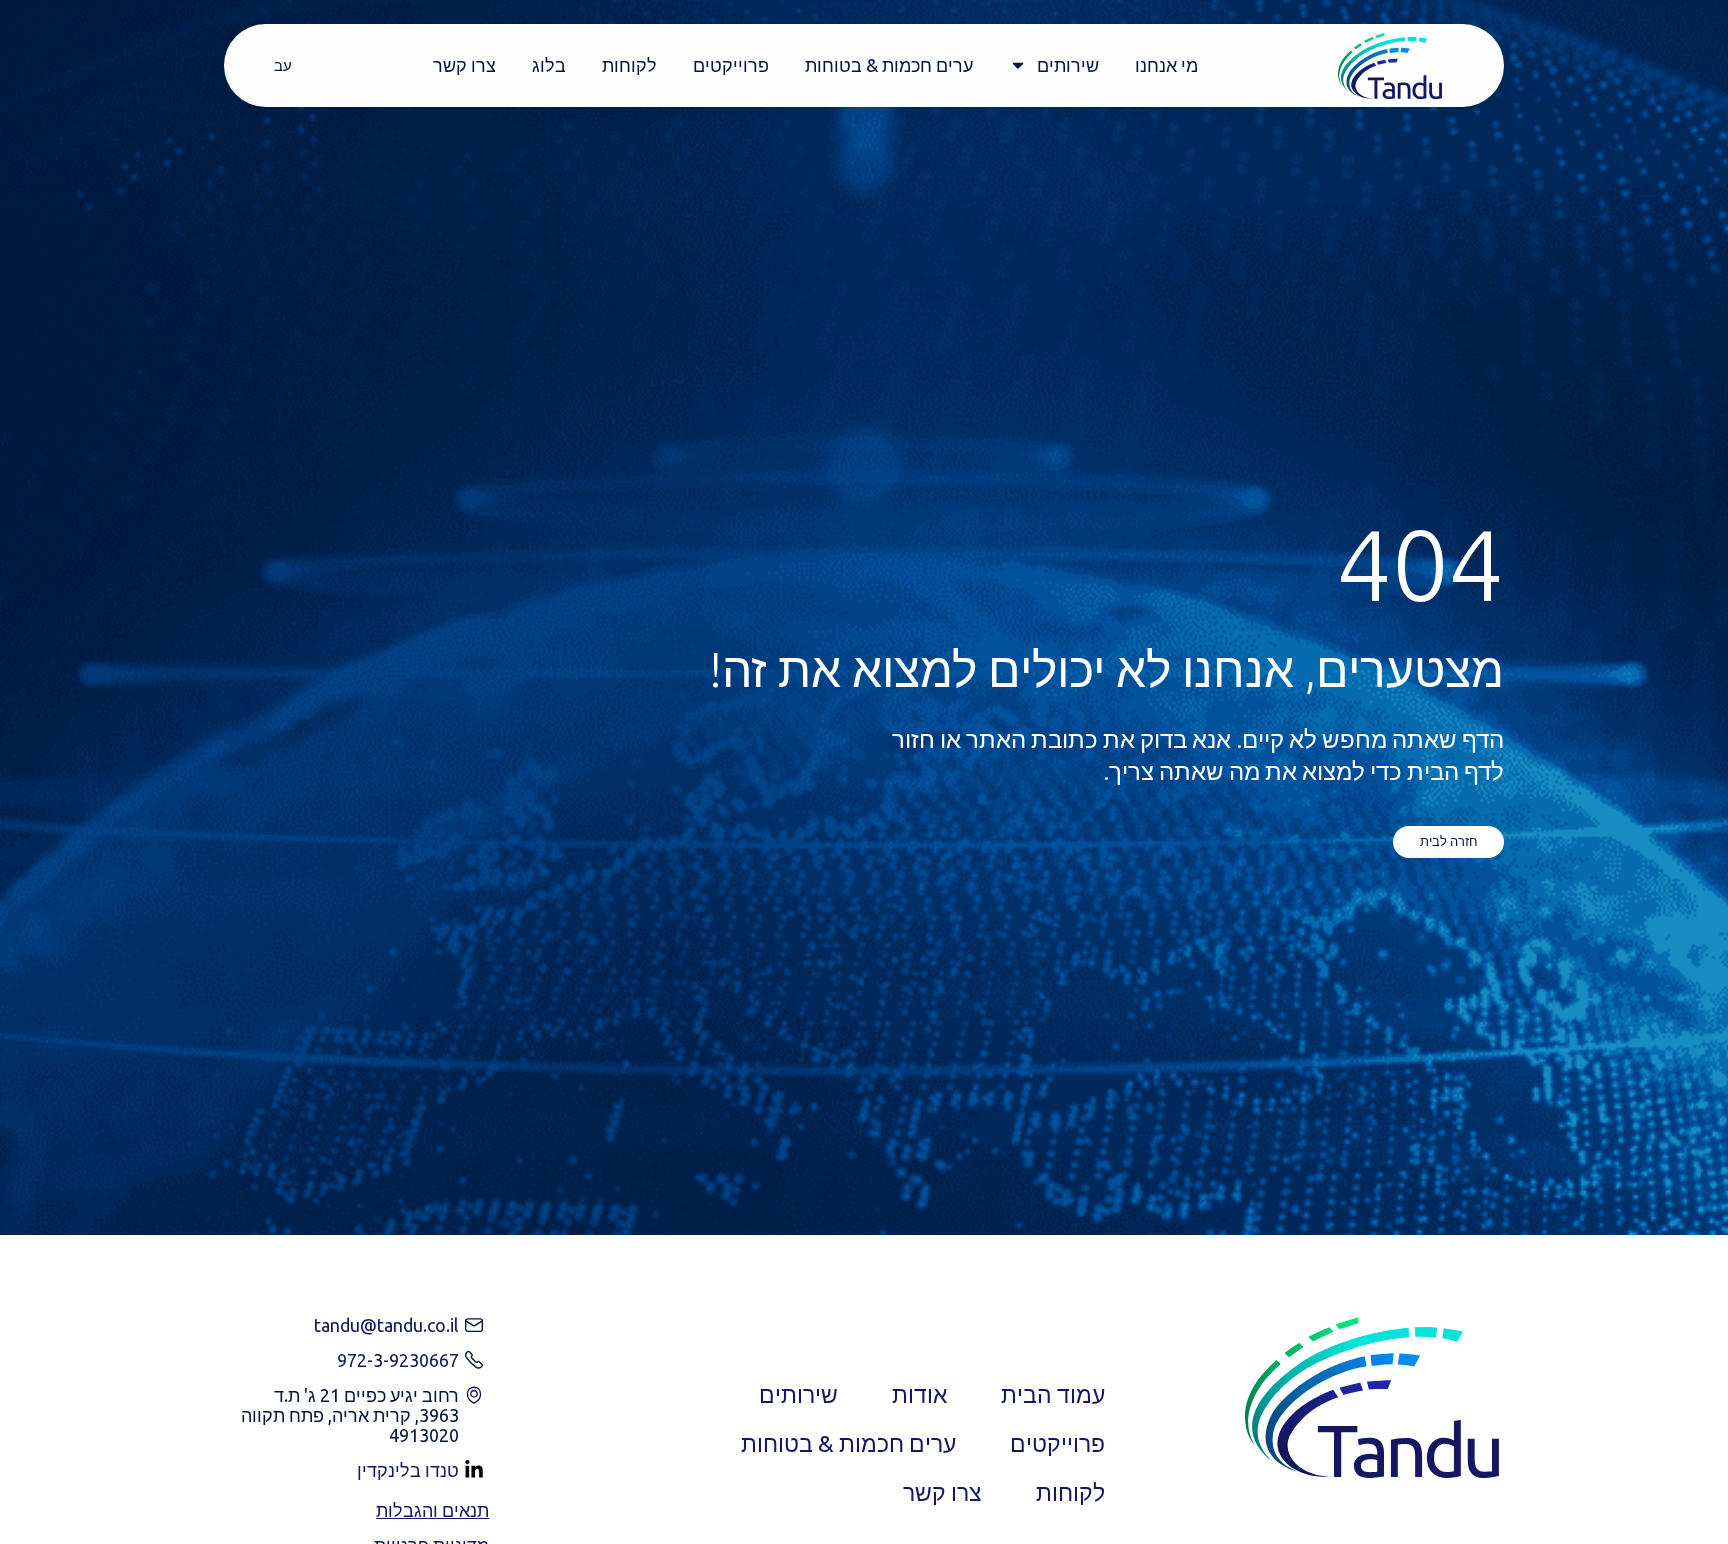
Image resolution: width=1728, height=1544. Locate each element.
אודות (919, 1394)
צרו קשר (464, 65)
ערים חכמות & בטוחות (889, 65)
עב (283, 65)
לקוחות (629, 65)
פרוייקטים (731, 65)
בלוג (549, 65)
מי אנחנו (1166, 65)
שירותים (1068, 65)
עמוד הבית (1053, 1394)
